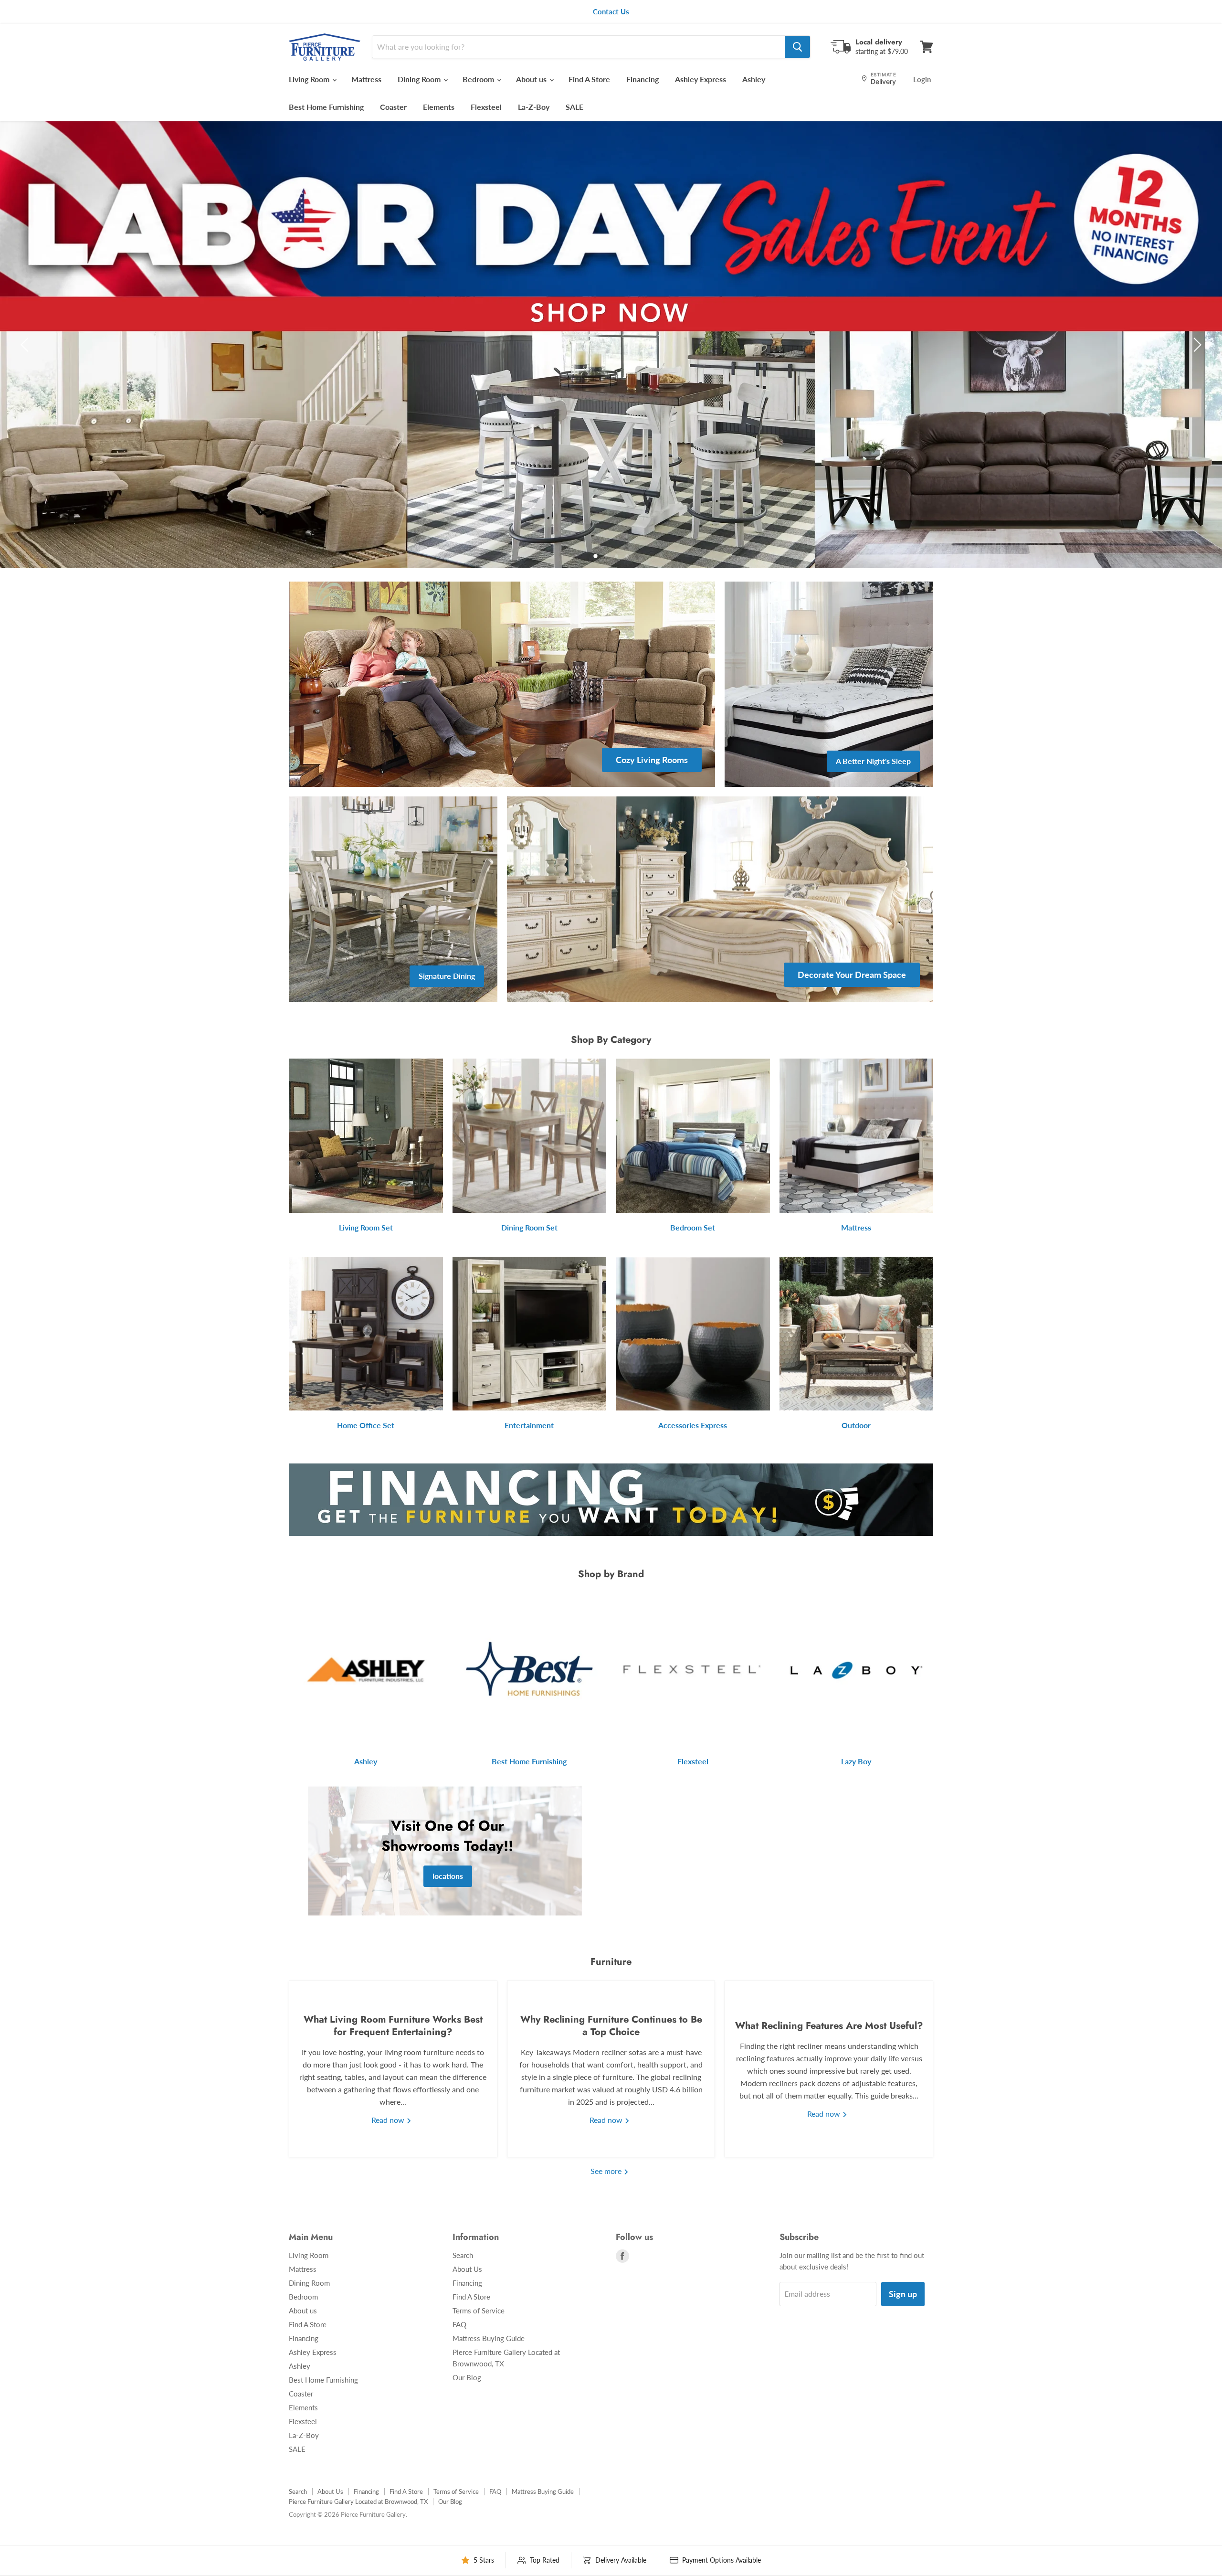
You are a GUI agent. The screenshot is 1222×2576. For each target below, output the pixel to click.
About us (532, 79)
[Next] (1196, 345)
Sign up (903, 2294)
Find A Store (589, 79)
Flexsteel (486, 107)
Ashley (754, 79)
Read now (389, 2120)
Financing (643, 79)
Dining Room (420, 79)
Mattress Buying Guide (489, 2338)
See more (607, 2171)
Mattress (366, 79)
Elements (439, 107)
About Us (467, 2269)
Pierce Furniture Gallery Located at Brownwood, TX (358, 2502)
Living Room (310, 79)
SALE (574, 107)
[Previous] (26, 345)
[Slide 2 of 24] (611, 345)
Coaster (393, 107)
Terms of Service (479, 2311)
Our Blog (467, 2377)
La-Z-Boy (534, 107)
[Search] (797, 47)
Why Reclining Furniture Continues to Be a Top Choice (611, 2026)
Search (463, 2255)
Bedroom (479, 79)
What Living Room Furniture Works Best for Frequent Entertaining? (393, 2026)
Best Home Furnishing (326, 107)
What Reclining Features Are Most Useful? (829, 2026)
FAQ (459, 2324)
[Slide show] (611, 345)
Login (922, 79)
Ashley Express (701, 79)
